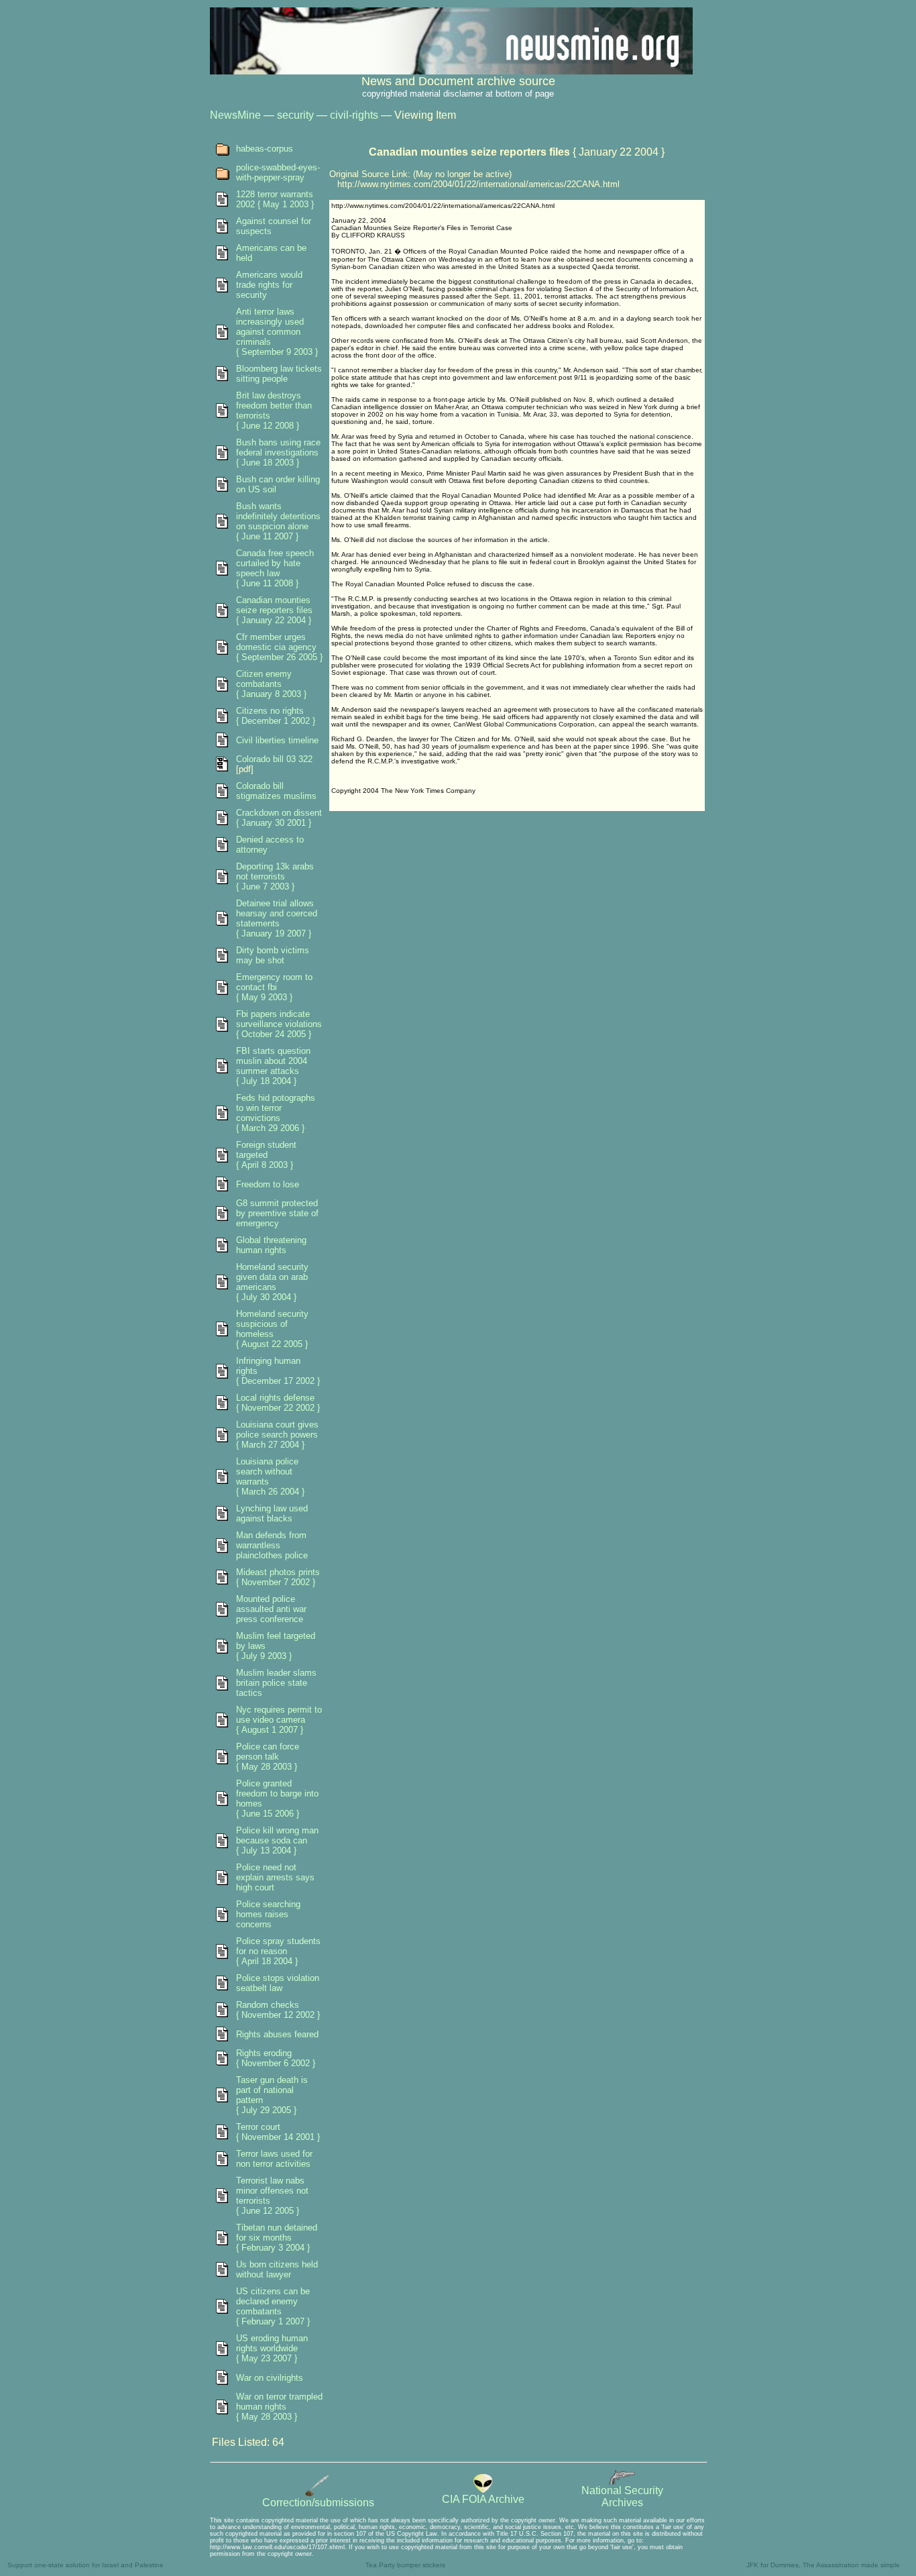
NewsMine (235, 115)
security (295, 115)
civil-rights (354, 115)
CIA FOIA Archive (483, 2499)
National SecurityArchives (622, 2497)
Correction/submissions (318, 2503)
